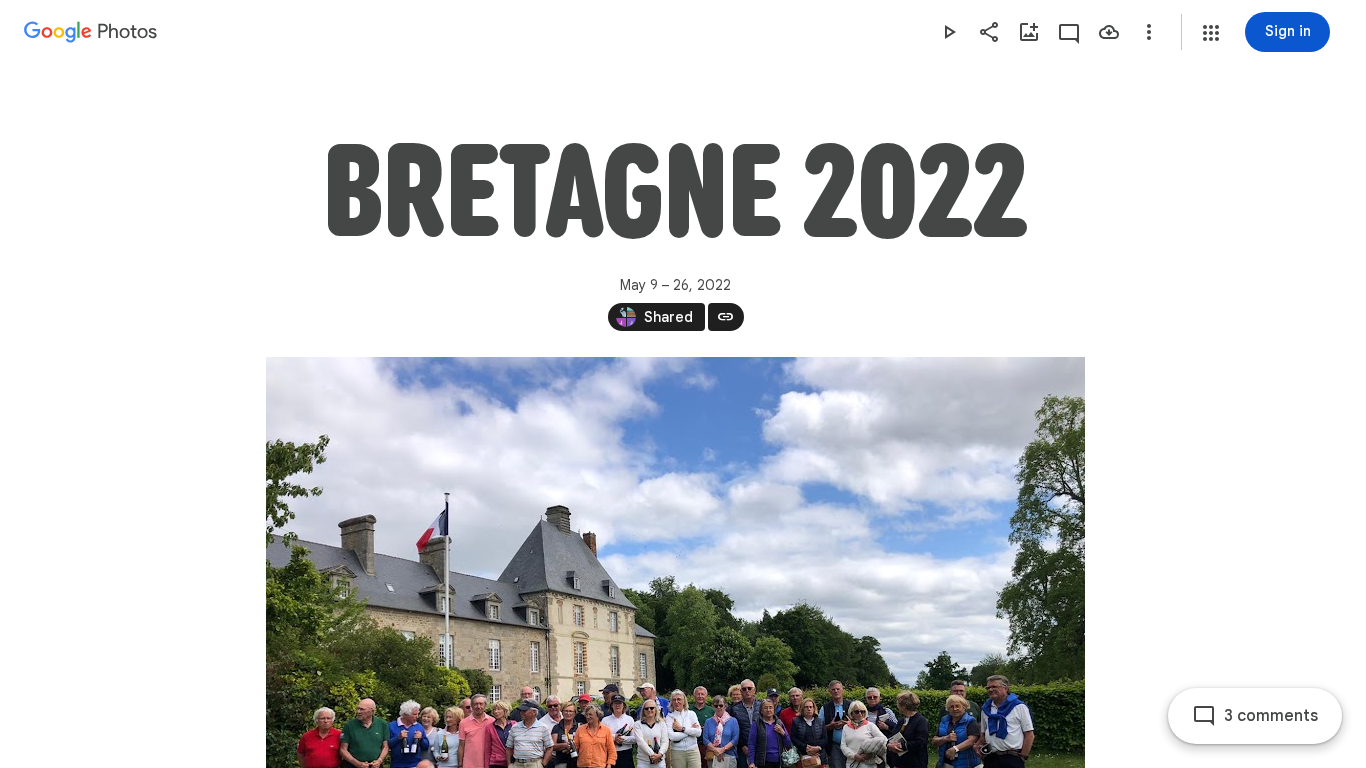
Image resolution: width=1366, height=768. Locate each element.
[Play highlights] (949, 32)
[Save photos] (1109, 32)
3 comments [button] (1271, 716)
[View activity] (1069, 32)
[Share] (989, 32)
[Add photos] (1029, 32)
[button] (1211, 33)
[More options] (1149, 32)
